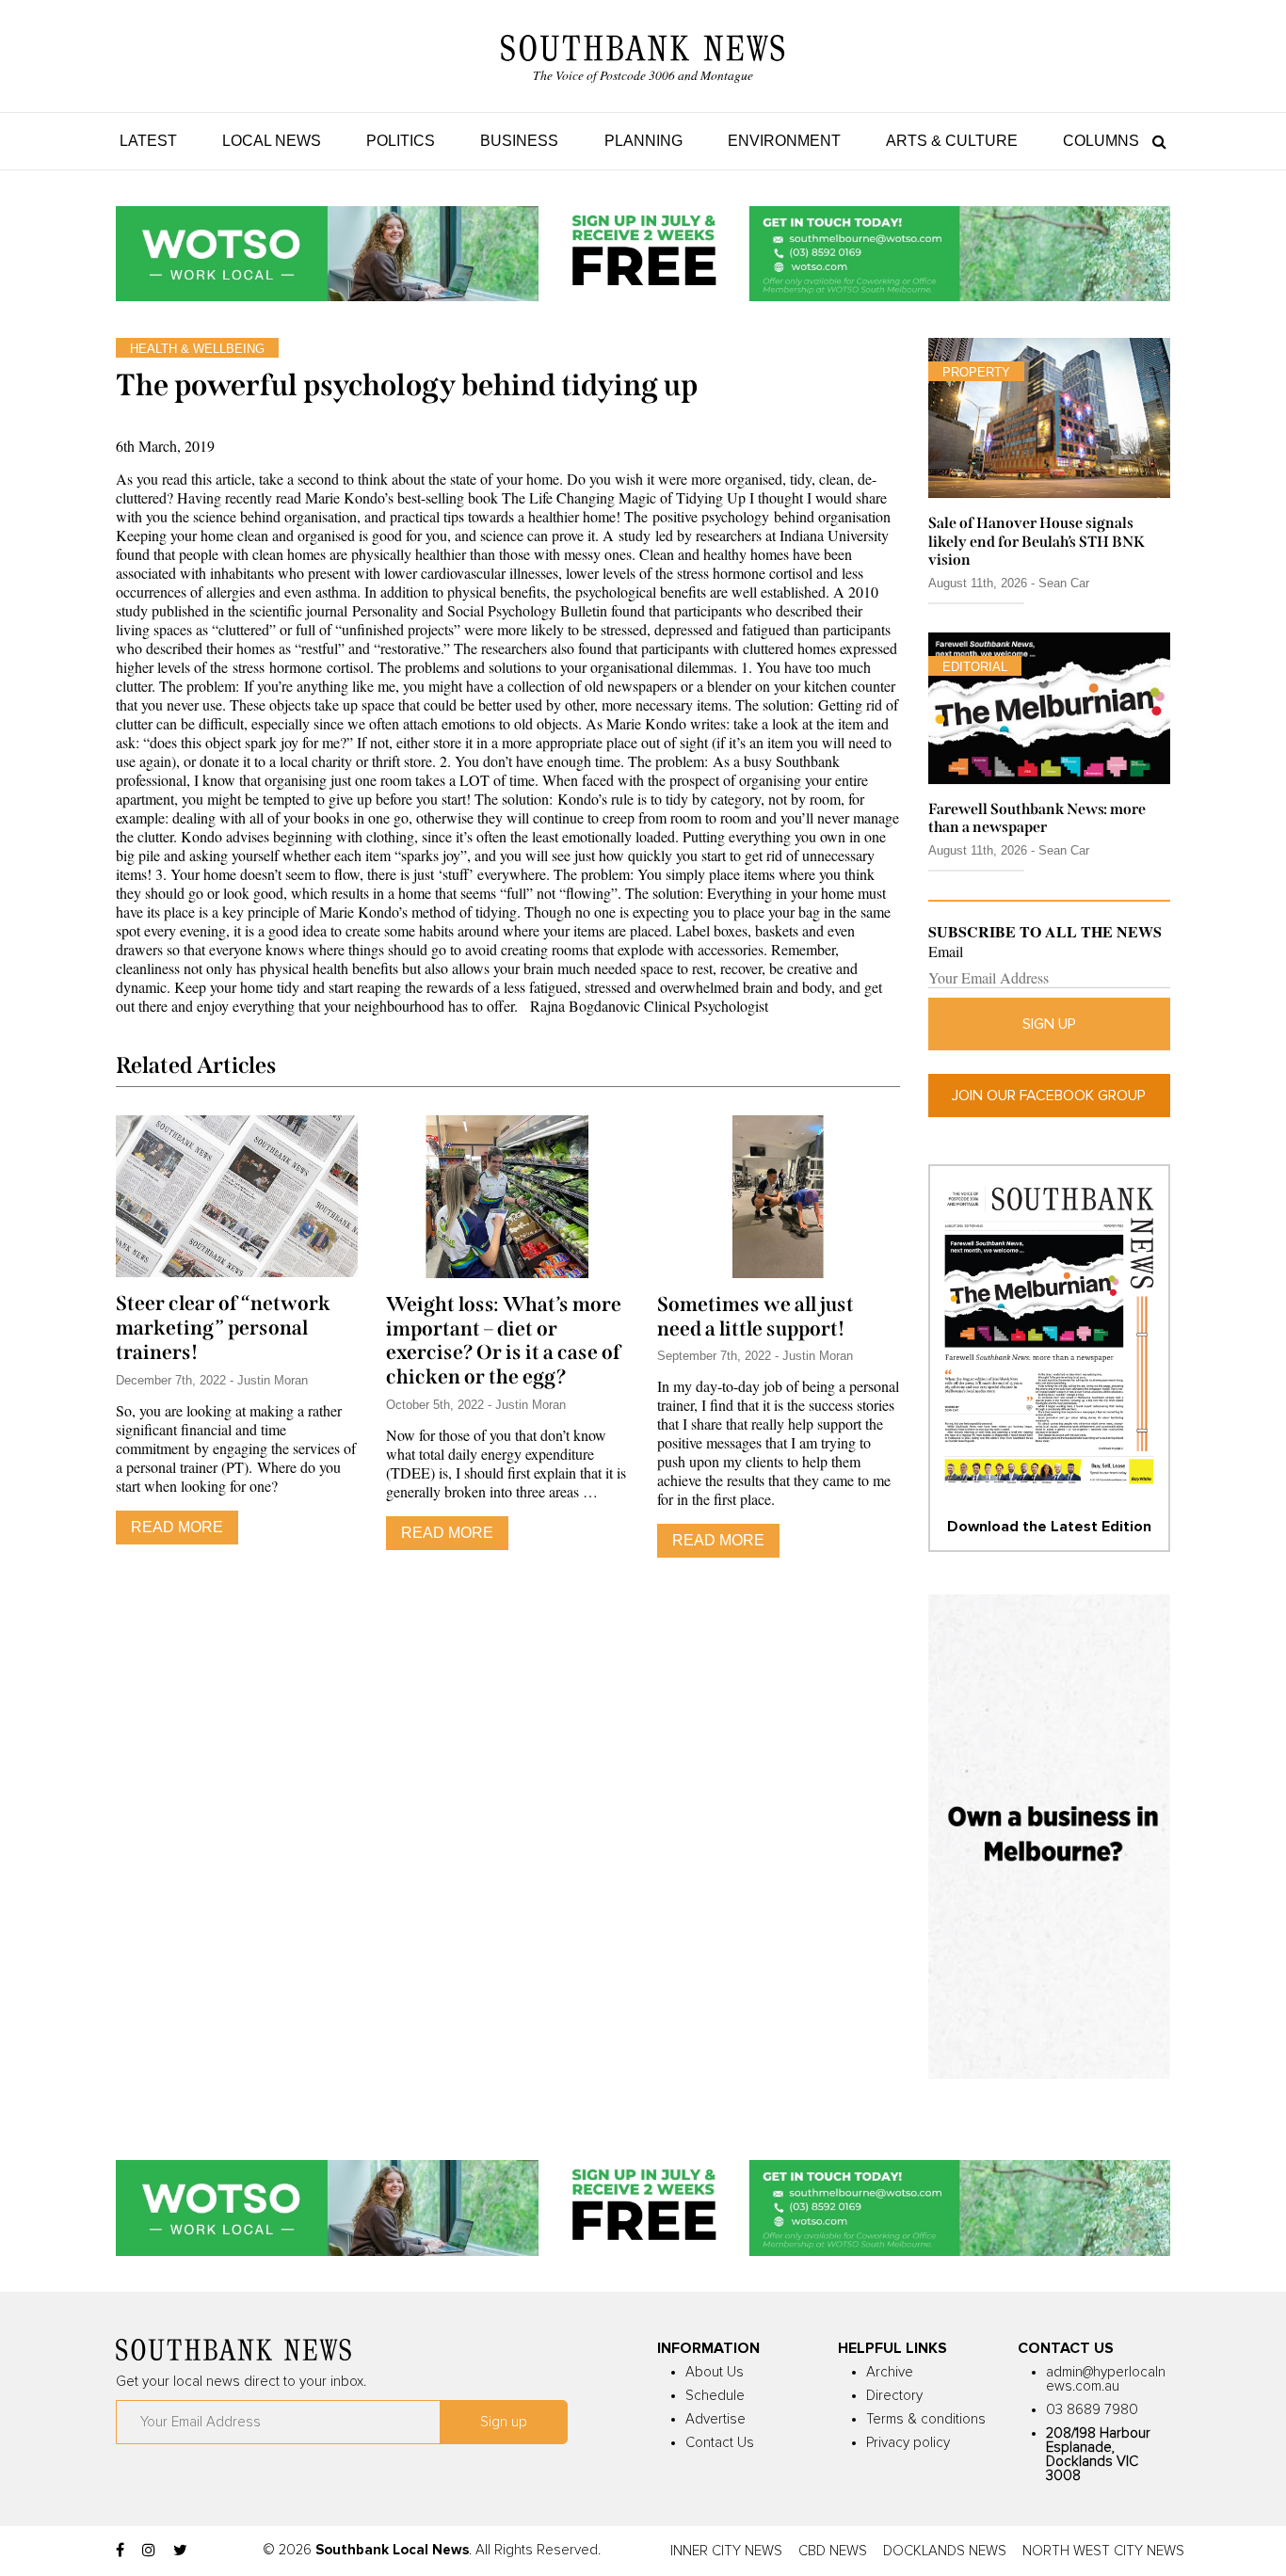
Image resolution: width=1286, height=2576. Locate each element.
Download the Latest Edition (1049, 1527)
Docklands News (945, 2551)
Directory (894, 2396)
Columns (1101, 141)
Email (946, 952)
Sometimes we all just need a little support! (756, 1317)
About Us (715, 2372)
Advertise (715, 2419)
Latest (148, 141)
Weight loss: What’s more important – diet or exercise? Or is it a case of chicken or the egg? (504, 1341)
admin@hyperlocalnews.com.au (1106, 2379)
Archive (890, 2372)
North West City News (1103, 2551)
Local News (272, 141)
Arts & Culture (952, 141)
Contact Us (720, 2443)
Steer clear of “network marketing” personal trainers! (223, 1328)
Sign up (1049, 1024)
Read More (177, 1527)
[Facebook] (120, 2551)
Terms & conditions (926, 2419)
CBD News (833, 2551)
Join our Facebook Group (1049, 1096)
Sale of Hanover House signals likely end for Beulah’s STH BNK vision (1037, 541)
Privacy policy (908, 2443)
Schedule (715, 2396)
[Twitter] (180, 2551)
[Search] (1155, 141)
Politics (401, 141)
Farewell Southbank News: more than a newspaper (1037, 818)
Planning (643, 141)
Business (519, 141)
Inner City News (726, 2551)
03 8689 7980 (1092, 2410)
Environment (784, 141)
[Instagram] (149, 2551)
